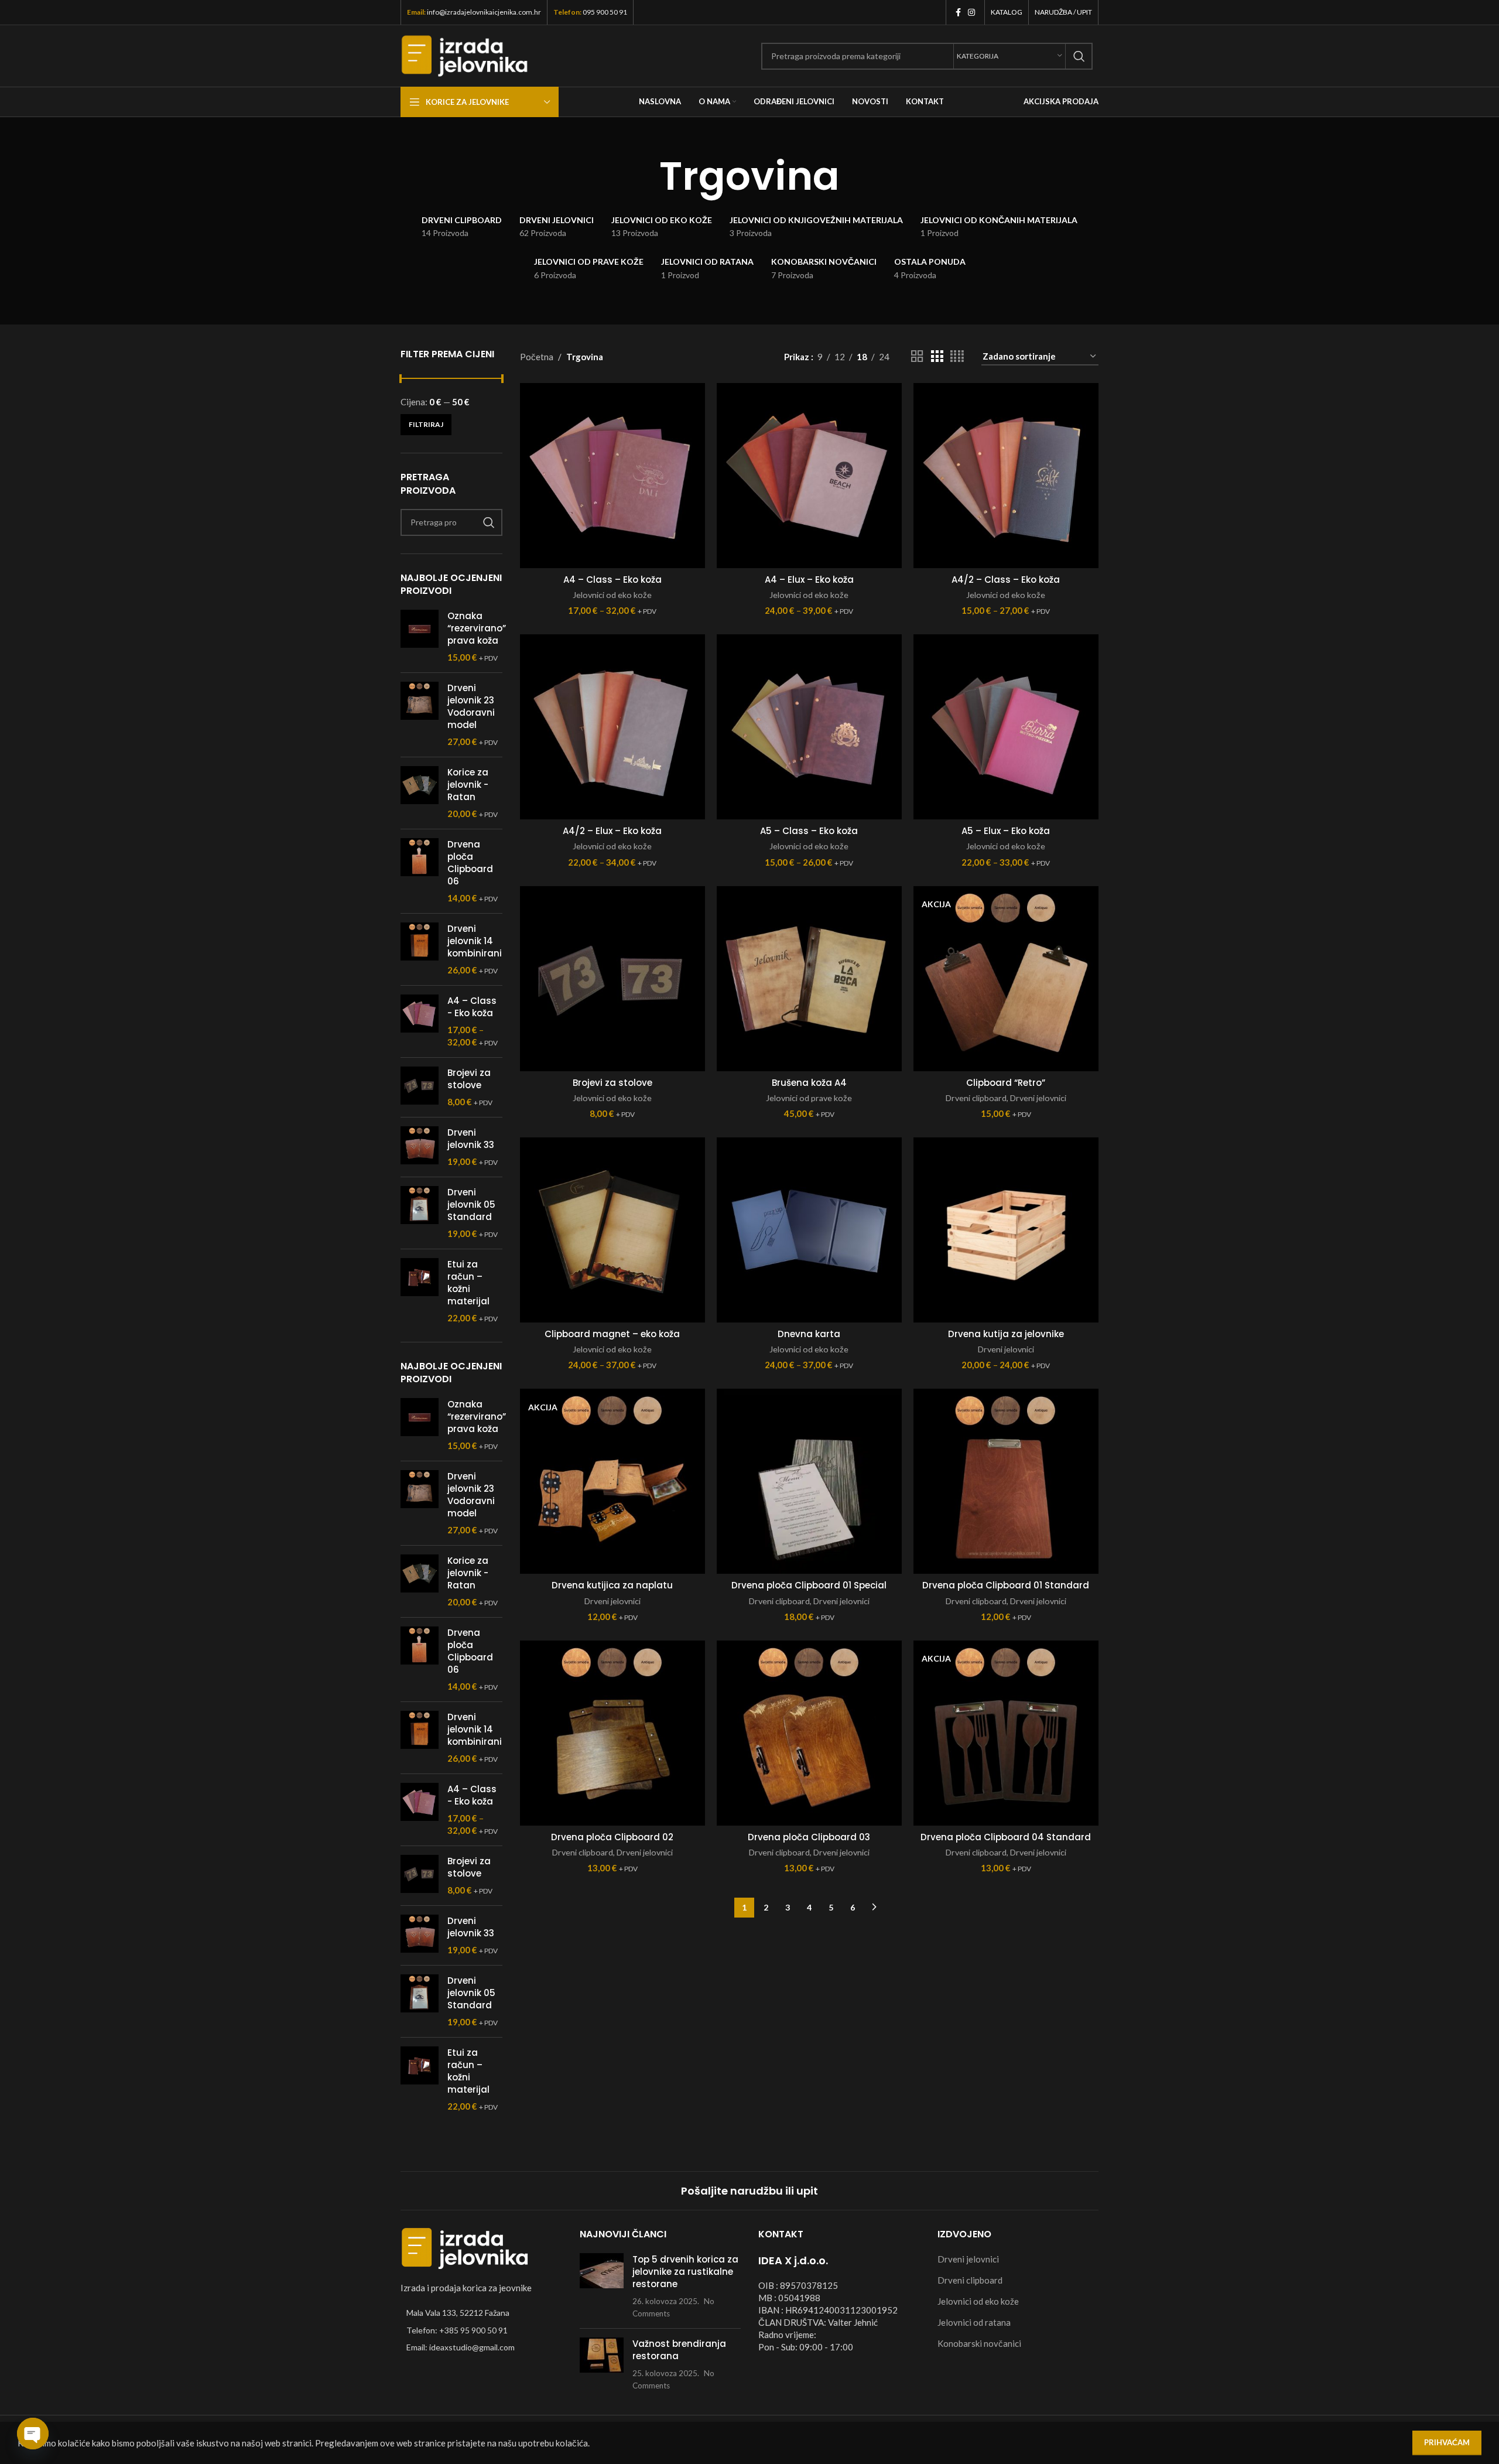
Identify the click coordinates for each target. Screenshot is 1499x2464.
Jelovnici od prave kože (809, 1098)
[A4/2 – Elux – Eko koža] (612, 727)
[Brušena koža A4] (809, 979)
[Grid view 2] (917, 356)
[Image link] (465, 2247)
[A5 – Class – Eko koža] (809, 727)
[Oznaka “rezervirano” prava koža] (420, 637)
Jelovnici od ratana (974, 2322)
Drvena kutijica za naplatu (612, 1585)
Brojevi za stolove (469, 1079)
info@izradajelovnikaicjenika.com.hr (484, 12)
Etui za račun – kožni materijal (468, 1283)
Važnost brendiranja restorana (679, 2349)
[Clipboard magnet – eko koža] (612, 1230)
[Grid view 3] (937, 356)
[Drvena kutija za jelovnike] (1006, 1230)
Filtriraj (426, 424)
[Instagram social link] (971, 13)
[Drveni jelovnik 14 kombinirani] (420, 949)
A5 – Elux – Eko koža (1006, 831)
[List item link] (481, 2330)
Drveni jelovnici (1038, 1098)
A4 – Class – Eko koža (612, 580)
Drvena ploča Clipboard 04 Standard (1006, 1837)
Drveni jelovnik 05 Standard (471, 1204)
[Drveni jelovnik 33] (420, 1147)
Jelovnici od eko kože (612, 595)
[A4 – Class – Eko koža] (612, 476)
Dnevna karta (809, 1334)
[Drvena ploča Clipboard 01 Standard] (1006, 1481)
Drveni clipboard (976, 1098)
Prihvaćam (1447, 2442)
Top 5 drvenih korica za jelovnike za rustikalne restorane (685, 2271)
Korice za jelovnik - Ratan (468, 785)
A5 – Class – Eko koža (809, 831)
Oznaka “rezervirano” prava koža (477, 628)
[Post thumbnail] (602, 2286)
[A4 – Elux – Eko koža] (809, 476)
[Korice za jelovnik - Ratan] (420, 793)
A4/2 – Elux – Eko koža (612, 831)
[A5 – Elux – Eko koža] (1006, 727)
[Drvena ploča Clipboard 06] (420, 871)
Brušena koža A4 (809, 1083)
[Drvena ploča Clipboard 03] (809, 1733)
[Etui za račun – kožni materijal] (420, 1291)
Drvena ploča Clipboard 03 (809, 1837)
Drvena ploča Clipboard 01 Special (809, 1585)
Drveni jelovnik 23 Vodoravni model (471, 706)
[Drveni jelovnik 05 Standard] (420, 1213)
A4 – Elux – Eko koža (809, 580)
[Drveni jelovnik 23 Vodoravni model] (420, 715)
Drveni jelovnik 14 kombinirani (475, 941)
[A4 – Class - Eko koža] (420, 1021)
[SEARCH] (1079, 56)
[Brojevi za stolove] (420, 1087)
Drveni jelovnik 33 (471, 1139)
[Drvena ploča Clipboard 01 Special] (809, 1481)
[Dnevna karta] (809, 1230)
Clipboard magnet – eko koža (612, 1334)
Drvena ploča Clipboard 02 (612, 1837)
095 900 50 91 (605, 12)
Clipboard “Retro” (1006, 1083)
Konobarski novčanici (979, 2343)
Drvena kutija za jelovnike (1006, 1334)
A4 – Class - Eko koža (472, 1007)
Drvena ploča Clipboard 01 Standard (1006, 1585)
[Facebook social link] (958, 13)
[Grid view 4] (957, 356)
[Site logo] (465, 54)
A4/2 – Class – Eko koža (1006, 580)
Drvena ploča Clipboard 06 (470, 863)
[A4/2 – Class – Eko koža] (1006, 476)
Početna (537, 357)
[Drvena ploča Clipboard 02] (612, 1733)
